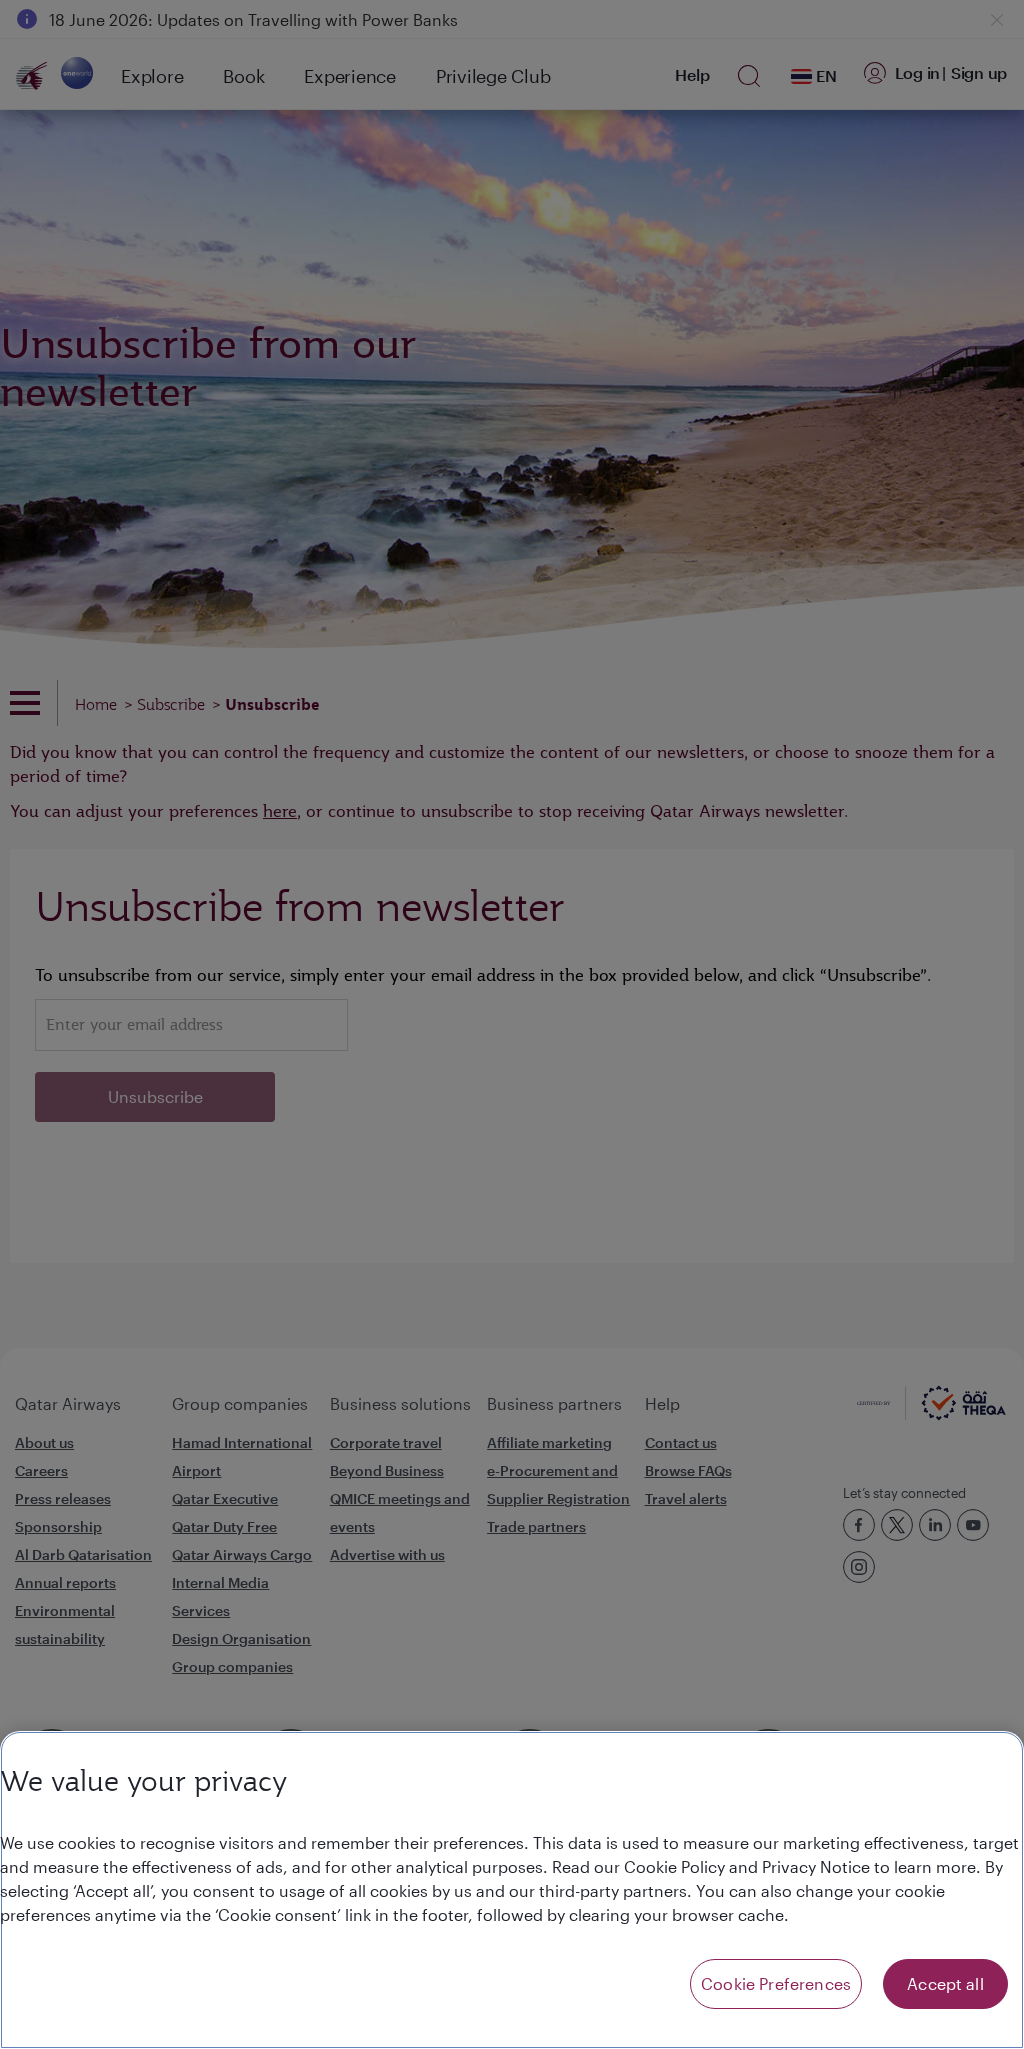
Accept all (945, 1983)
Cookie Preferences (776, 1983)
